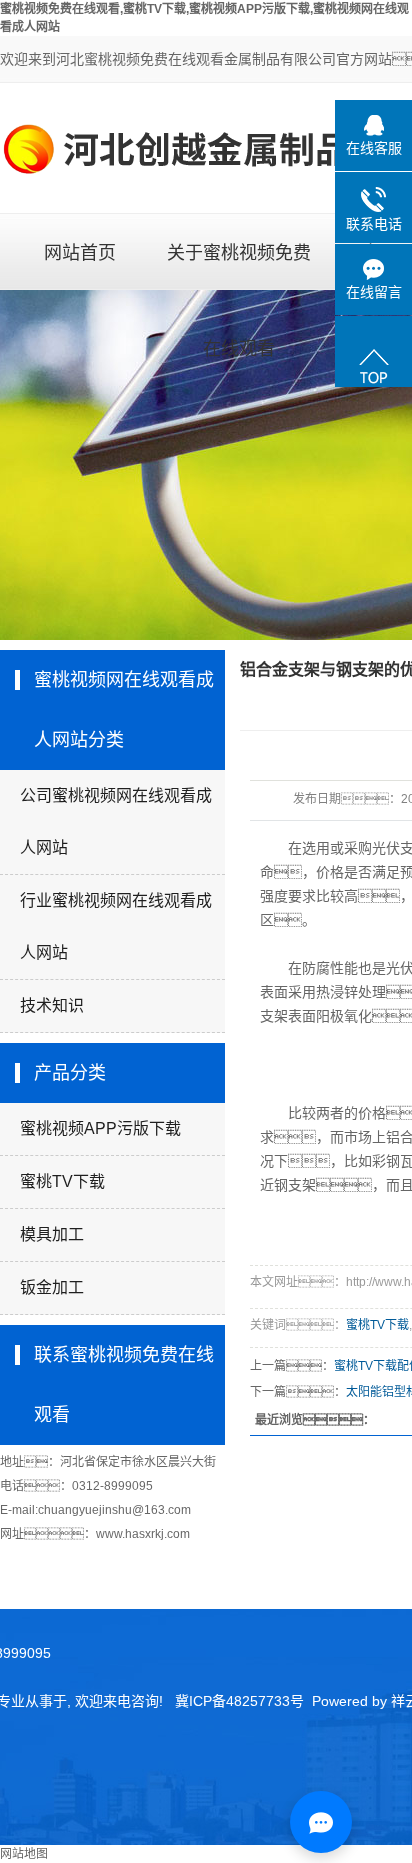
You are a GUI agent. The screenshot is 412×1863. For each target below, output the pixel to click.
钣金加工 (52, 1287)
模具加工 (52, 1234)
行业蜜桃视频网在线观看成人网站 (116, 926)
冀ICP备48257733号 (239, 1701)
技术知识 (52, 1005)
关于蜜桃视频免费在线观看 (239, 266)
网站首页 (80, 253)
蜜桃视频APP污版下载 (100, 1128)
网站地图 (24, 1854)
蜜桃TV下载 (62, 1181)
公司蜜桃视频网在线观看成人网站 (116, 821)
